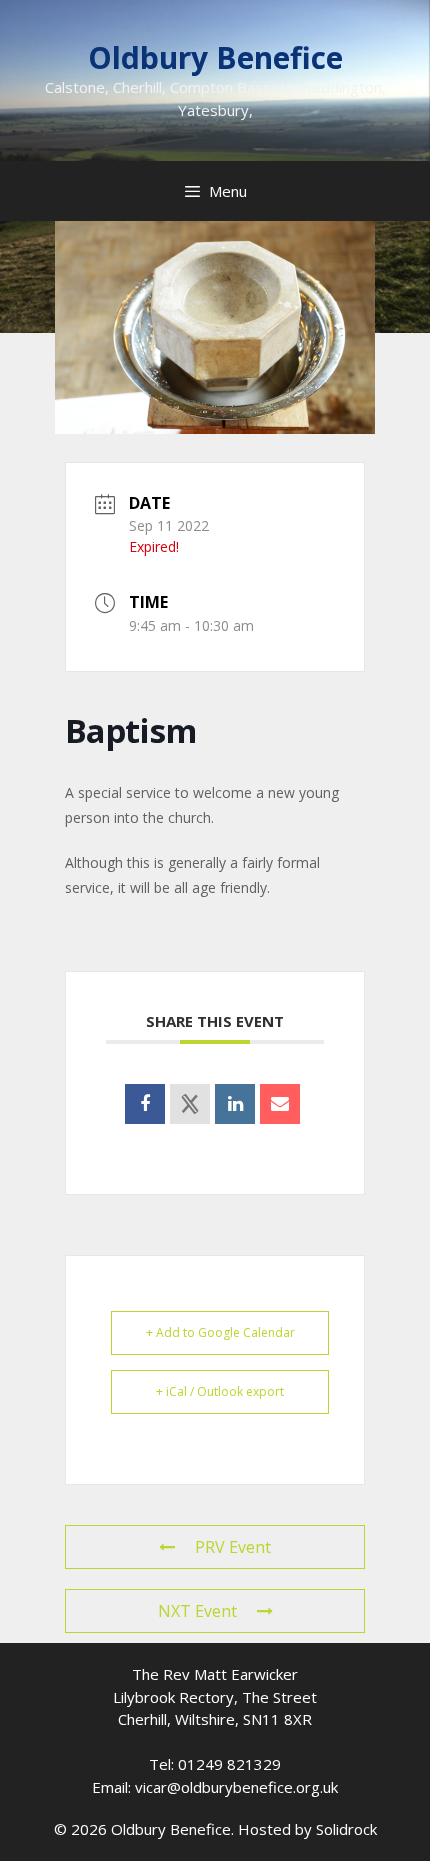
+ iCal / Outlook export (220, 1391)
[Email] (280, 1104)
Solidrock (346, 1829)
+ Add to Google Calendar (220, 1332)
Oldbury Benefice (215, 57)
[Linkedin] (235, 1104)
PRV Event (233, 1547)
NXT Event (197, 1611)
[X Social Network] (190, 1104)
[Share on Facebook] (145, 1104)
